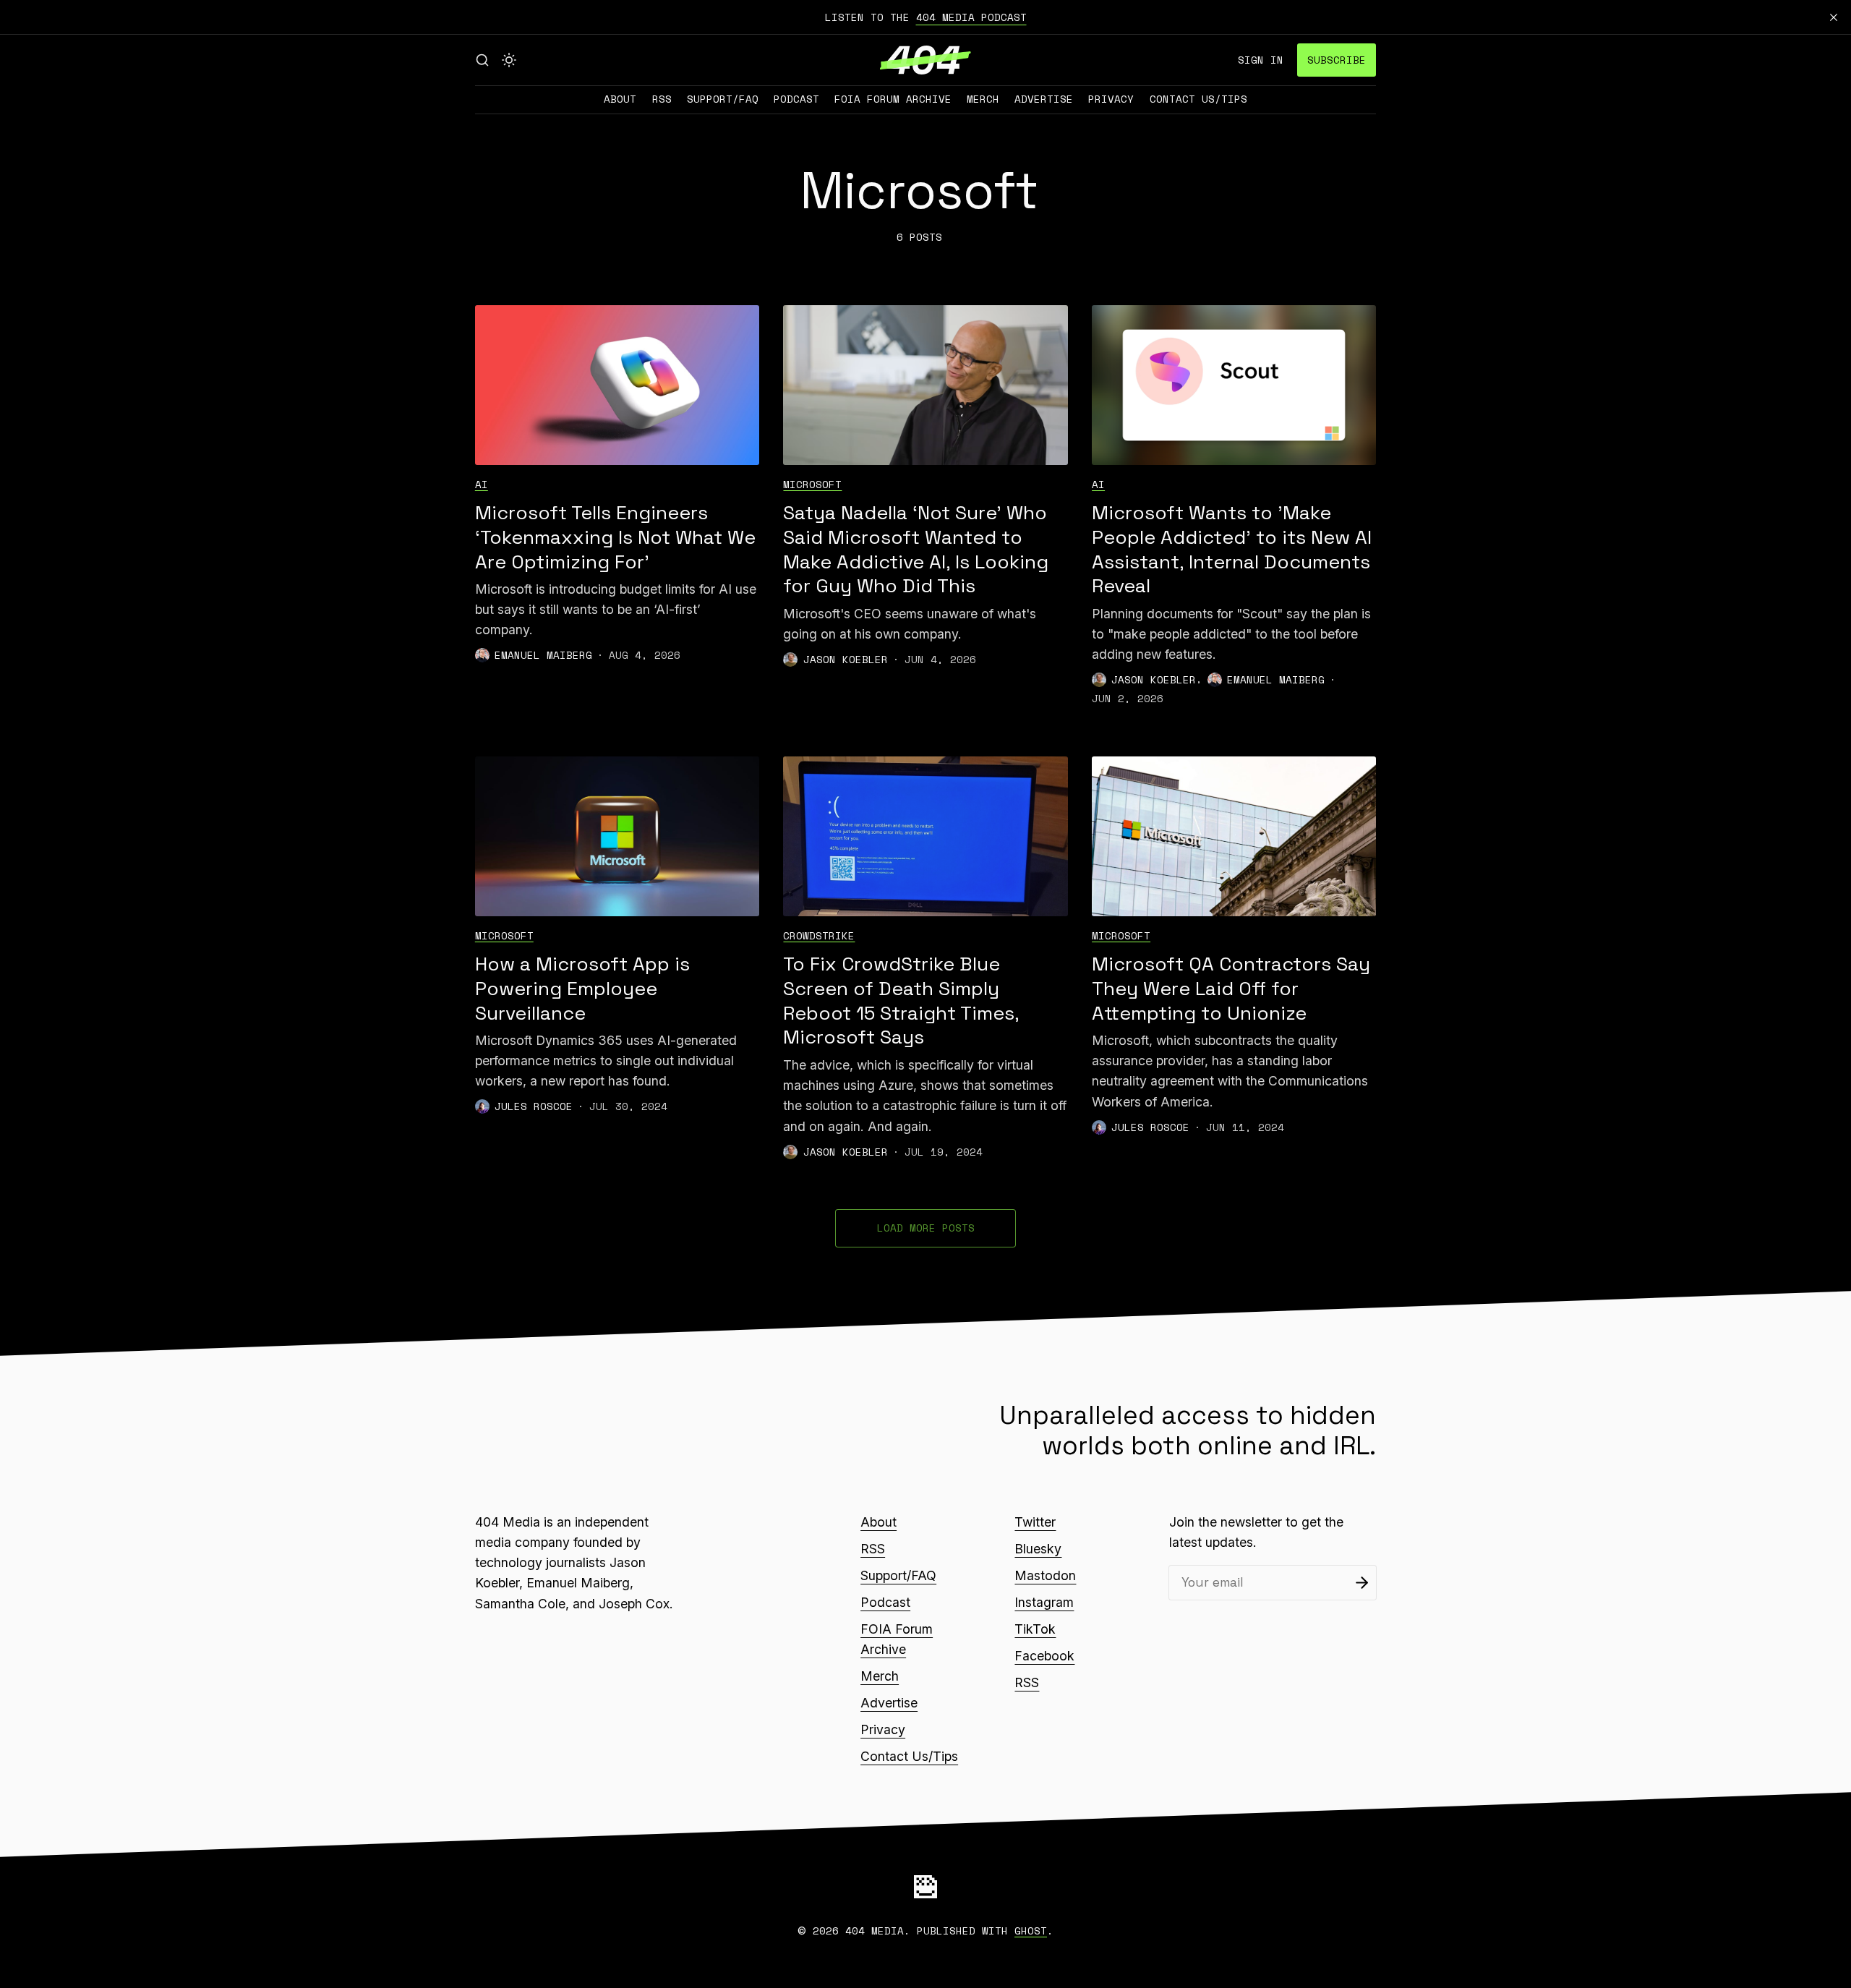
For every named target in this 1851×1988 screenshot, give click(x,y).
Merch (983, 99)
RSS (662, 99)
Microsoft (812, 484)
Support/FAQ (723, 99)
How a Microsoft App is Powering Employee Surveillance (582, 989)
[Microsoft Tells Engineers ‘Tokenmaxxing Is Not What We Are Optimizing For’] (617, 385)
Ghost (1031, 1931)
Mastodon (1045, 1575)
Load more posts (926, 1228)
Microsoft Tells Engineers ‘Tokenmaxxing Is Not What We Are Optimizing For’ (615, 537)
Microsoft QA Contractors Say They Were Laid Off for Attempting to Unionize (1231, 989)
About (620, 99)
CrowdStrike (819, 935)
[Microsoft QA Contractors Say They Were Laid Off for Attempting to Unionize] (1234, 836)
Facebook (1044, 1656)
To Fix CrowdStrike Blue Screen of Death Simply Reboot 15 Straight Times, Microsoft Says (901, 1001)
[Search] (482, 60)
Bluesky (1038, 1549)
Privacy (1111, 99)
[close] (1834, 17)
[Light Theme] (509, 60)
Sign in (1261, 60)
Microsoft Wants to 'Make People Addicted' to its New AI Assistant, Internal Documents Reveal (1232, 550)
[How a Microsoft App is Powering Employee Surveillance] (617, 836)
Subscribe (1337, 60)
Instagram (1044, 1602)
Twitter (1035, 1522)
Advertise (1044, 99)
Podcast (796, 99)
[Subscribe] (1362, 1583)
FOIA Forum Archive (893, 99)
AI (482, 484)
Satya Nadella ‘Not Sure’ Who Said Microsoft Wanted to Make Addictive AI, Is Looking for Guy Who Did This (916, 550)
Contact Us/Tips (1198, 99)
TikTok (1035, 1629)
